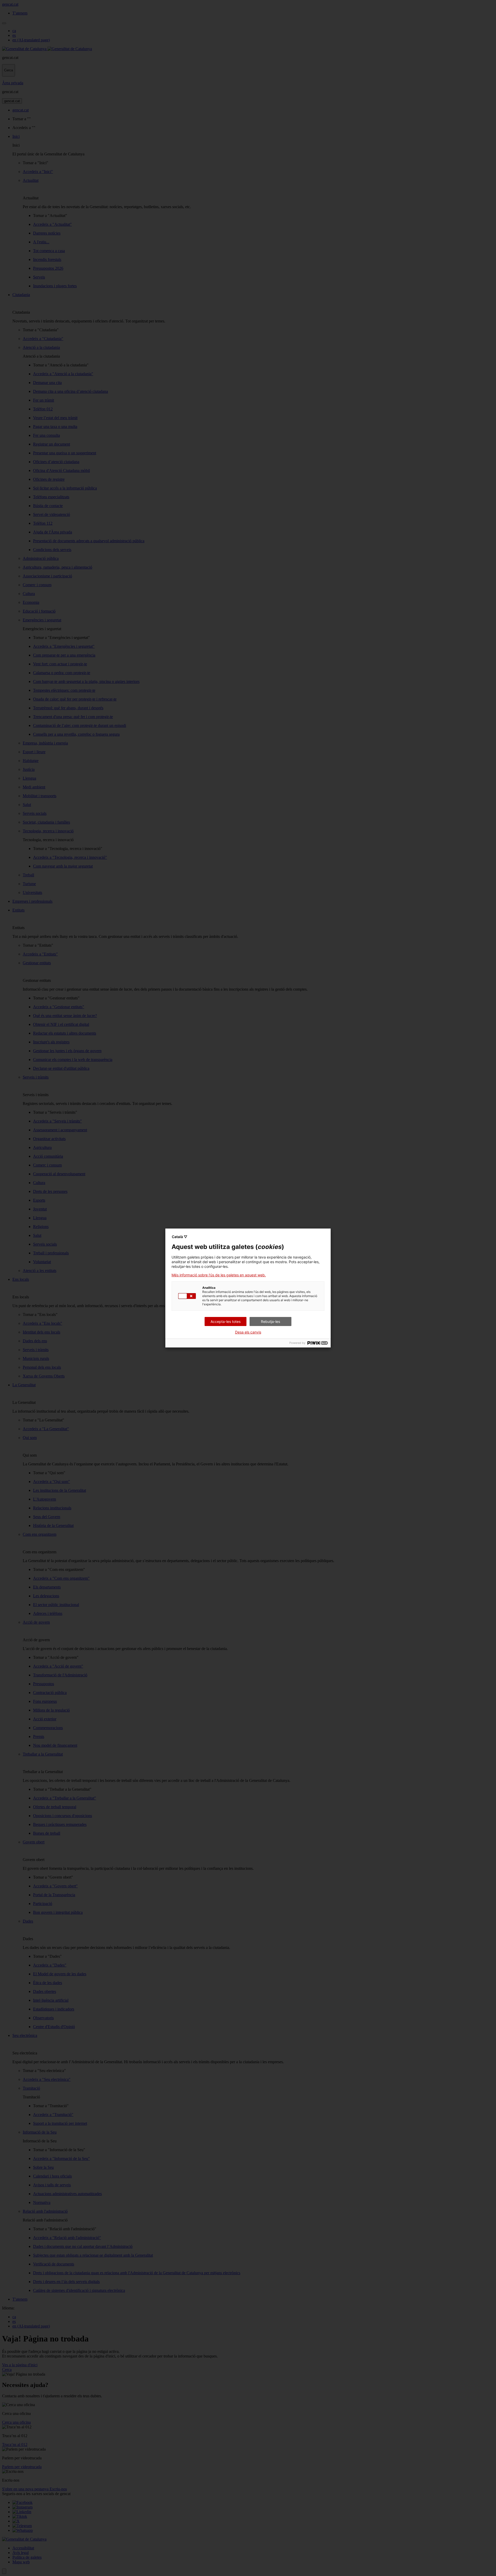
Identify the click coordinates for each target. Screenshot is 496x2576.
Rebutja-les (270, 1321)
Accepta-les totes (226, 1321)
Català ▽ (180, 1237)
